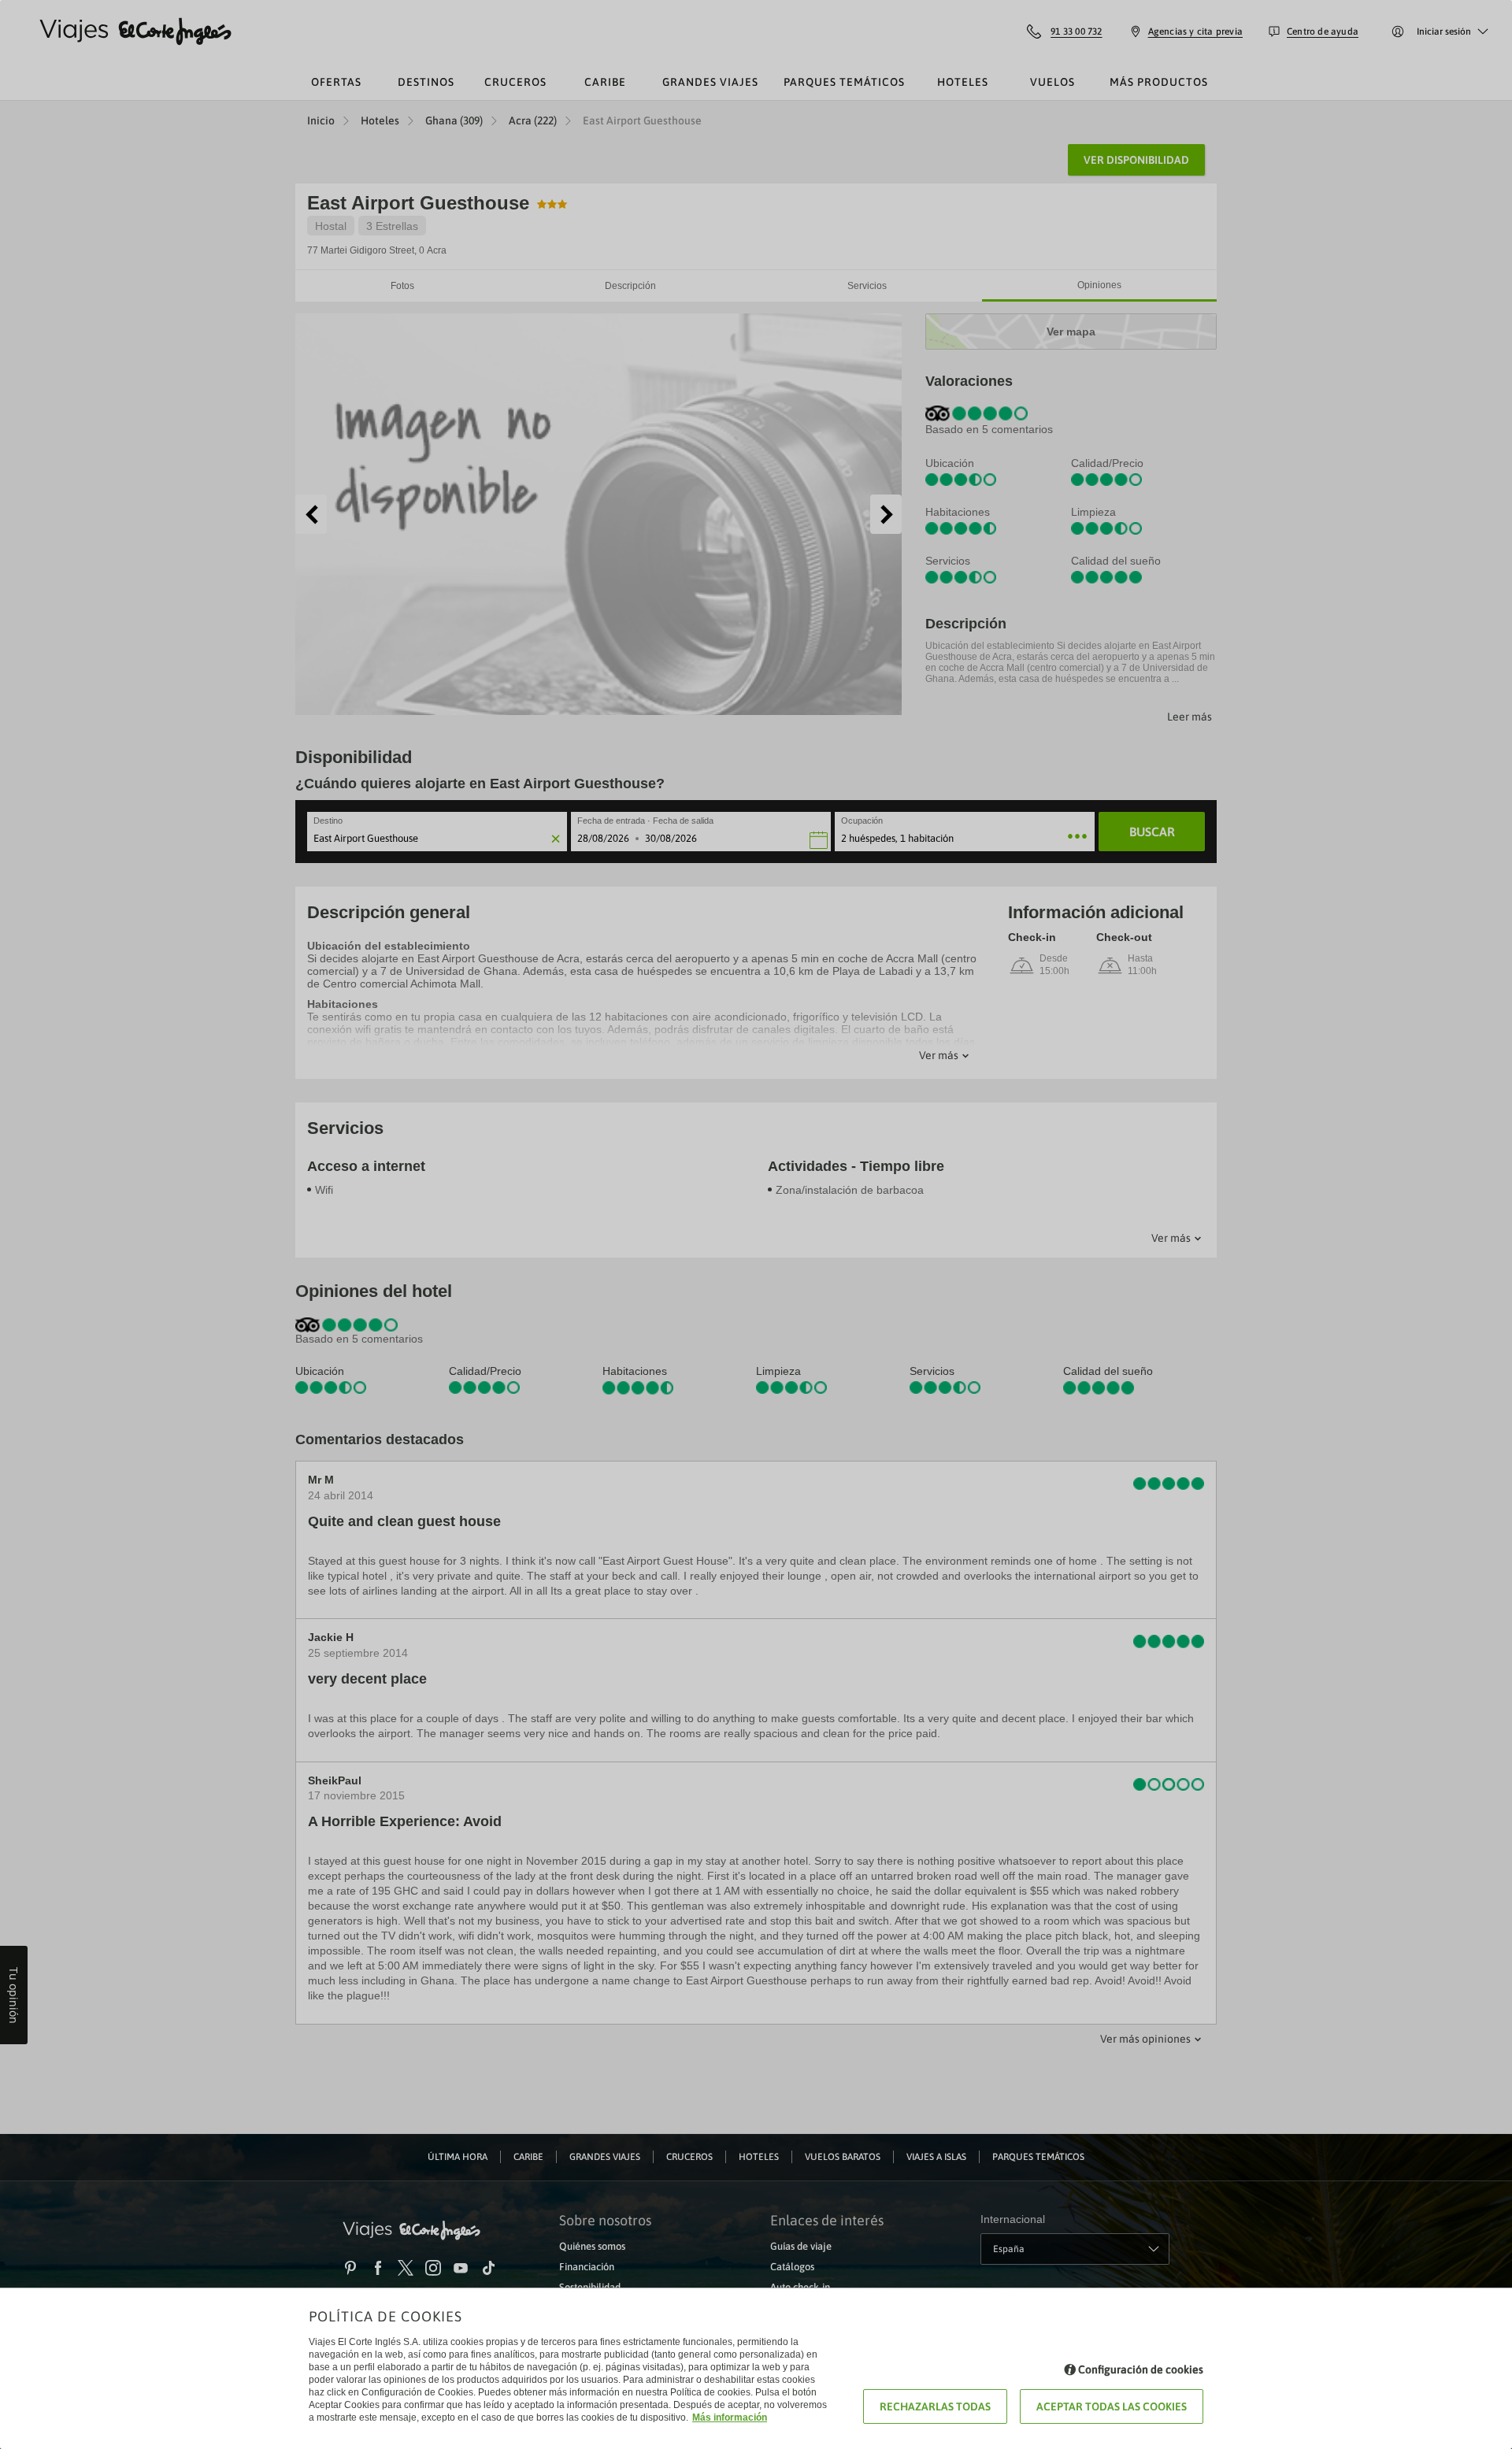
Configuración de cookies (1141, 2369)
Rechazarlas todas (935, 2406)
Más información (730, 2418)
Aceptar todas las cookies (1112, 2406)
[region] (756, 1224)
